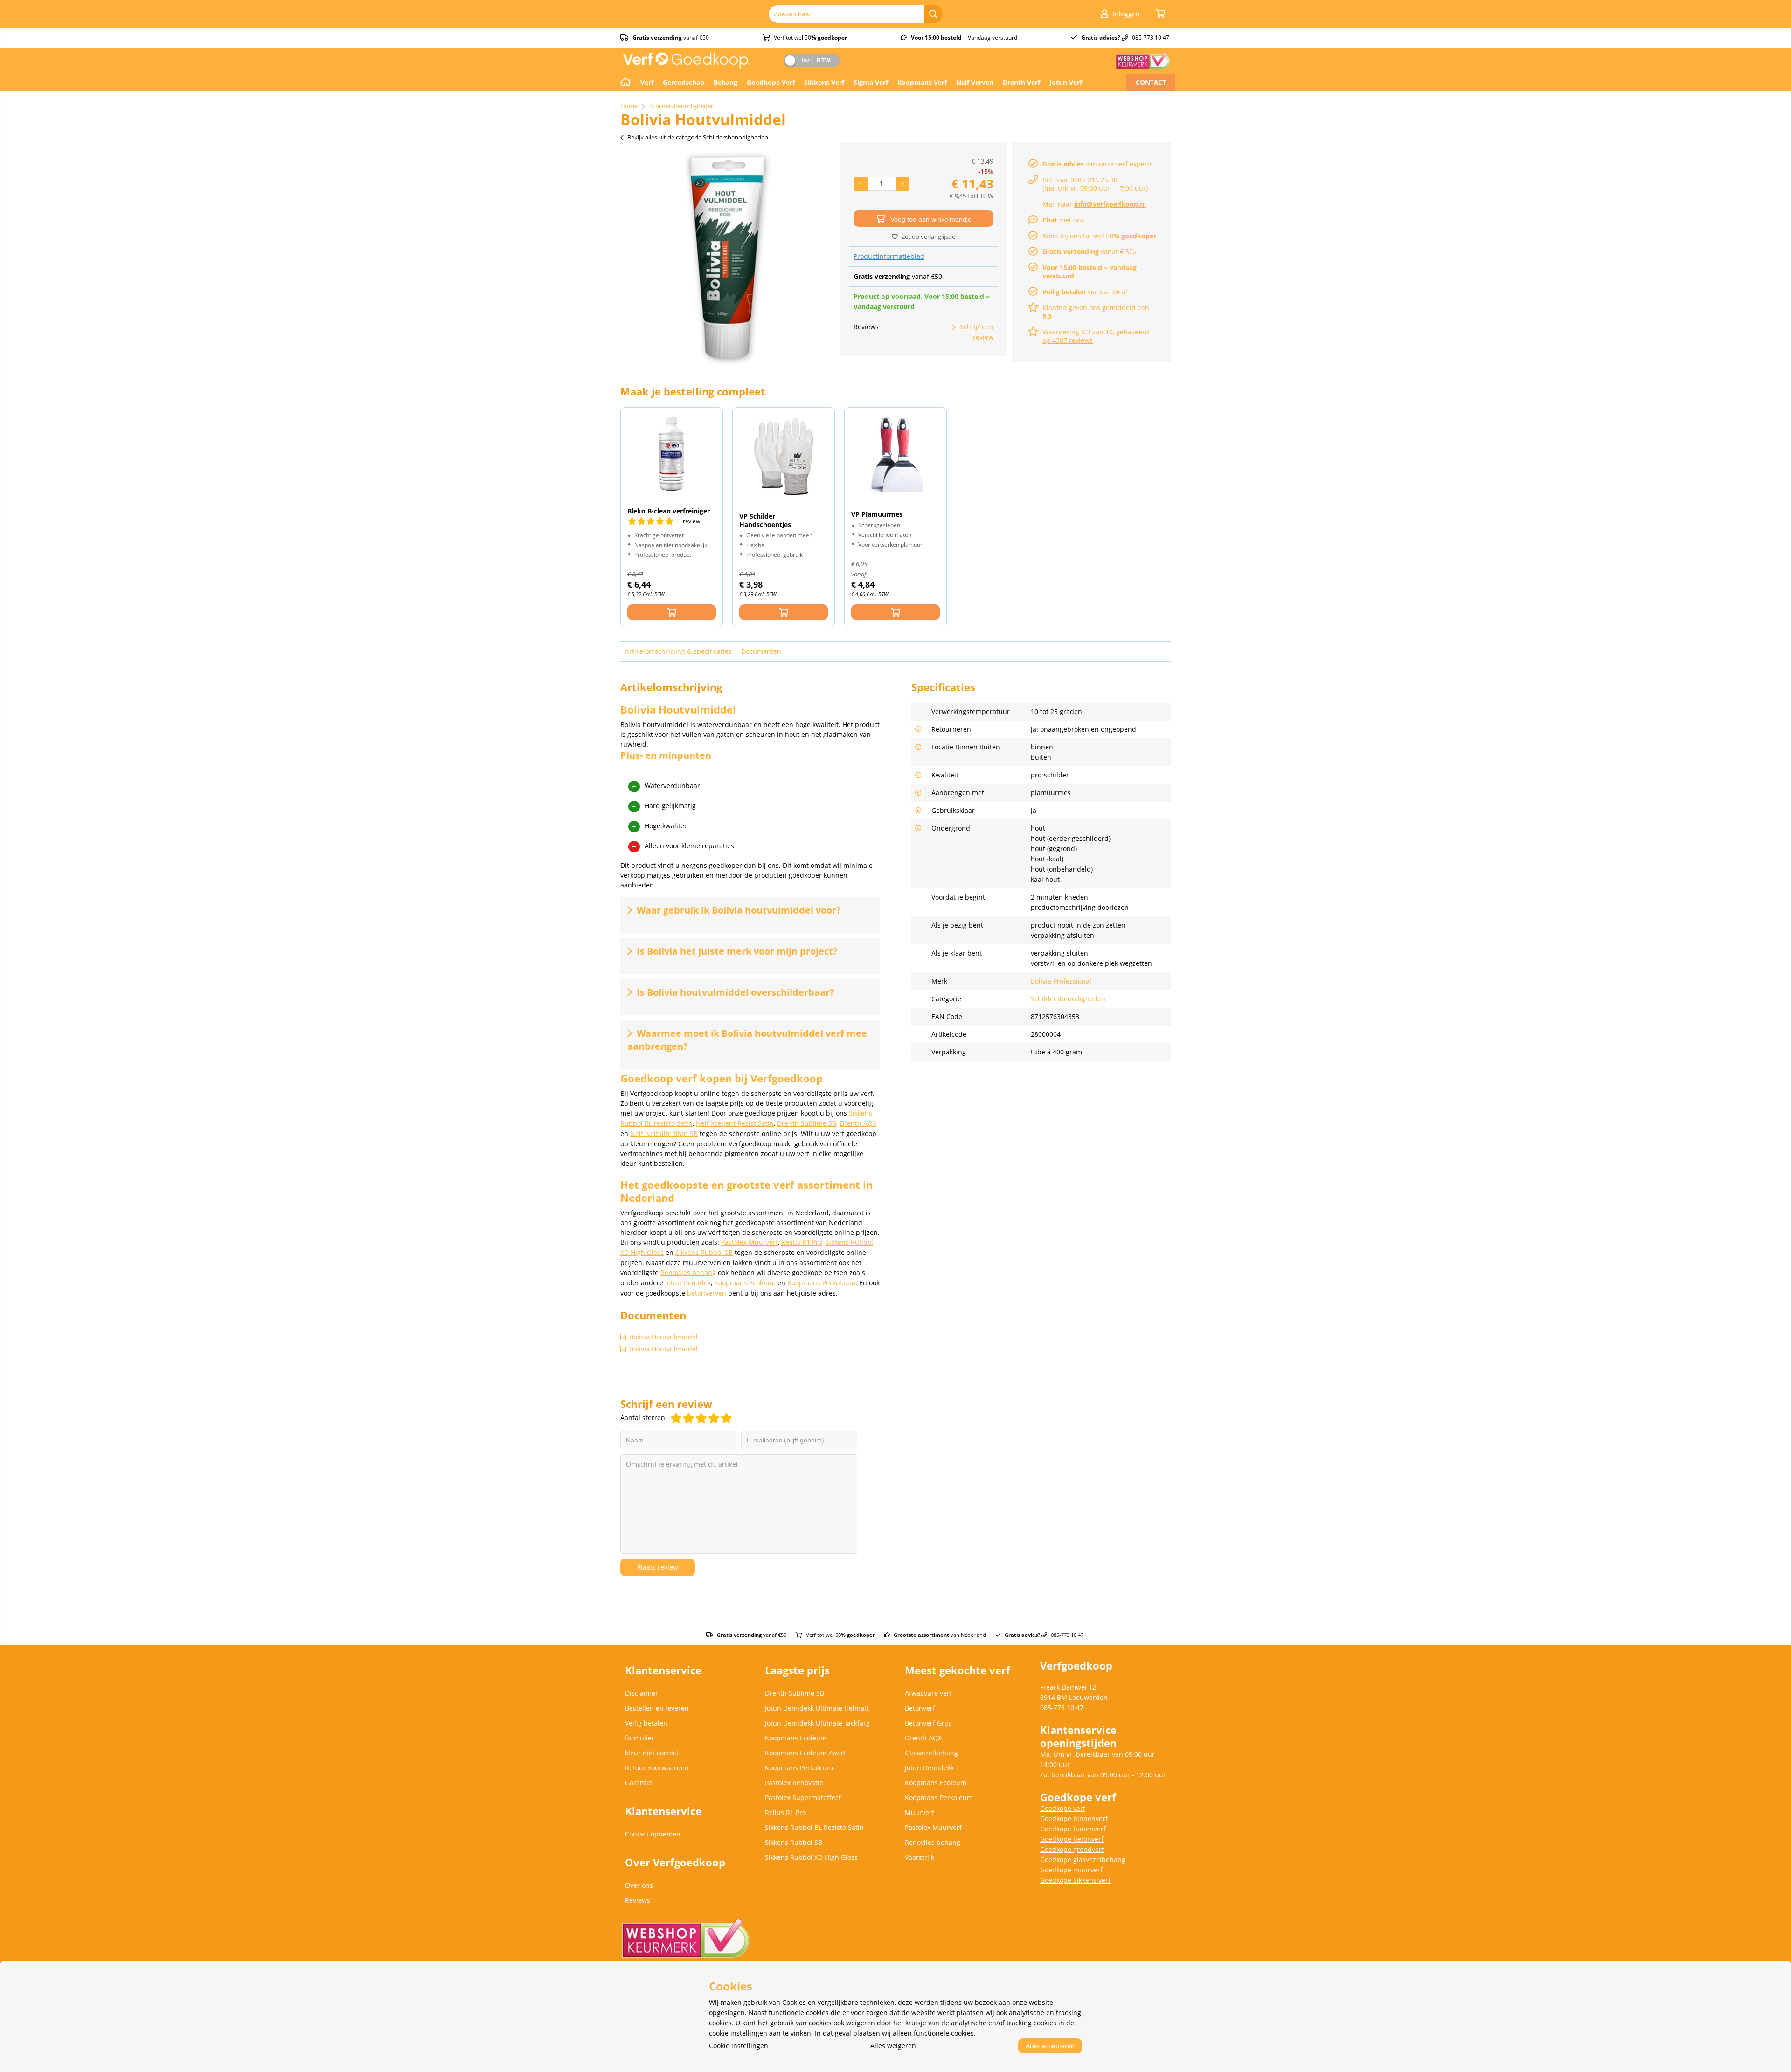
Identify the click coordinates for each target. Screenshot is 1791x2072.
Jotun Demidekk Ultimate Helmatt (817, 1708)
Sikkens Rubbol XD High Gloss (811, 1857)
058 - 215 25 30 (1094, 180)
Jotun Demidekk (929, 1768)
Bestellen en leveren (657, 1708)
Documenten (761, 651)
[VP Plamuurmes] (895, 456)
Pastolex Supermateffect (803, 1798)
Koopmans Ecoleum (745, 1283)
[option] (728, 259)
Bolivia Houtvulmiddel (663, 1337)
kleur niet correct (652, 1753)
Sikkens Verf (824, 82)
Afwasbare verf (928, 1693)
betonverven (707, 1293)
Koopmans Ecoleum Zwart (805, 1753)
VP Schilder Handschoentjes (765, 520)
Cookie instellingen (739, 2046)
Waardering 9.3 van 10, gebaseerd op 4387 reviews (1096, 336)
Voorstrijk (920, 1857)
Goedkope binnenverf (1074, 1819)
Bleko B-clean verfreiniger (669, 511)
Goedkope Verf (771, 82)
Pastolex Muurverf (750, 1242)
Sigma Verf (871, 82)
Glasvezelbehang (931, 1753)
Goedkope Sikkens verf (1075, 1880)
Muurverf (920, 1812)
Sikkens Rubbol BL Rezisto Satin (814, 1827)
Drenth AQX (858, 1123)
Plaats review (658, 1567)
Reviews (638, 1900)
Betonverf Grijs (928, 1723)
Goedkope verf (1063, 1808)
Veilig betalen (646, 1723)
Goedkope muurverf (1071, 1870)
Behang (725, 82)
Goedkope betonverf (1072, 1839)
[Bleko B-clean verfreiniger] (672, 454)
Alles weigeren (893, 2046)
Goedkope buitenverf (1073, 1829)
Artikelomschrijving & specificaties (678, 651)
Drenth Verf (1021, 82)
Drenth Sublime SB (807, 1123)
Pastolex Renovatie (794, 1783)
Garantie (639, 1783)
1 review (689, 521)
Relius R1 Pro (802, 1242)
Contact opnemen (653, 1834)
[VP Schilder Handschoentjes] (784, 457)
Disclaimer (642, 1693)
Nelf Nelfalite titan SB (664, 1133)
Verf (647, 82)
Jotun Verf (1066, 82)
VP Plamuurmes (877, 514)
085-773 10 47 (1062, 1708)
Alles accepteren (1050, 2046)
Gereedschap (684, 82)
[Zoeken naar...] (933, 14)
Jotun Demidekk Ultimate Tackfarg (817, 1723)
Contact (1151, 82)
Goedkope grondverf (1072, 1849)
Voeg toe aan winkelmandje (931, 219)
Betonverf (920, 1708)
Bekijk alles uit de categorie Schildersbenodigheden (698, 137)
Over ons (639, 1885)
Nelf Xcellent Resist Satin (735, 1123)
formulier (640, 1738)
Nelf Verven (975, 82)
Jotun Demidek (688, 1283)
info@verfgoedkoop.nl (1110, 204)
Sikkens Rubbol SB (704, 1252)
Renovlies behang (688, 1272)
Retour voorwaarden (657, 1768)
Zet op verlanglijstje (928, 236)
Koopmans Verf (922, 82)
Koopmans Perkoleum (821, 1283)
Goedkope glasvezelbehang (1083, 1860)
